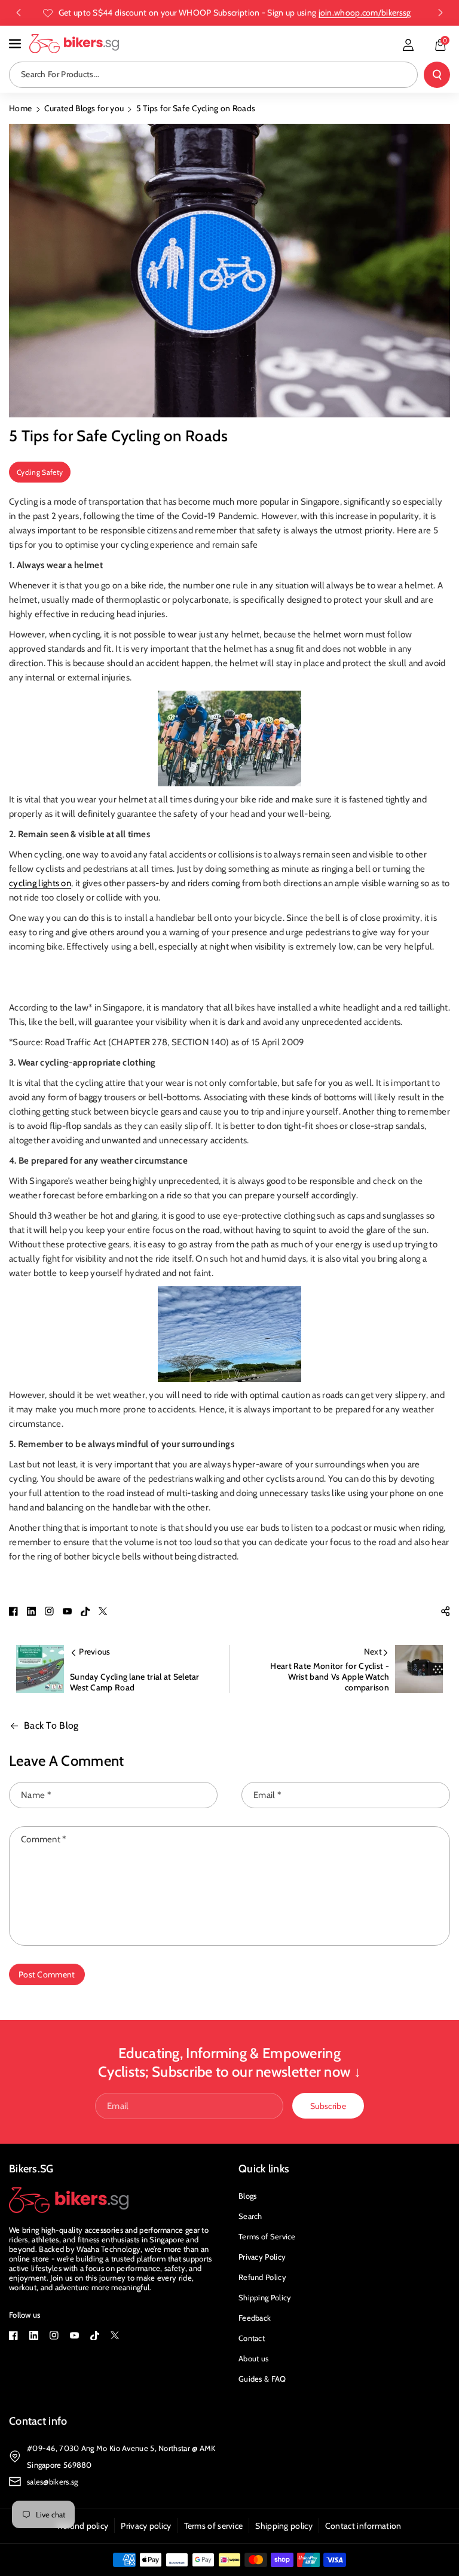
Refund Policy (262, 2277)
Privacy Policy (262, 2257)
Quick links (264, 2169)
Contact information (363, 2526)
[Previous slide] (19, 13)
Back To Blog (51, 1725)
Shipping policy (284, 2526)
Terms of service (214, 2526)
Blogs (248, 2196)
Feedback (255, 2318)
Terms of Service (267, 2236)
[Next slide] (440, 13)
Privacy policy (146, 2526)
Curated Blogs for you (84, 108)
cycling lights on (40, 883)
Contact (252, 2338)
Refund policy (83, 2526)
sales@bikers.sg (53, 2482)
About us (253, 2358)
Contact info (38, 2421)
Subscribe (328, 2106)
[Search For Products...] (437, 75)
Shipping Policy (265, 2297)
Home (20, 108)
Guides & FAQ (262, 2379)
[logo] (69, 2200)
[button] (16, 44)
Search (250, 2216)
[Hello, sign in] (408, 45)
